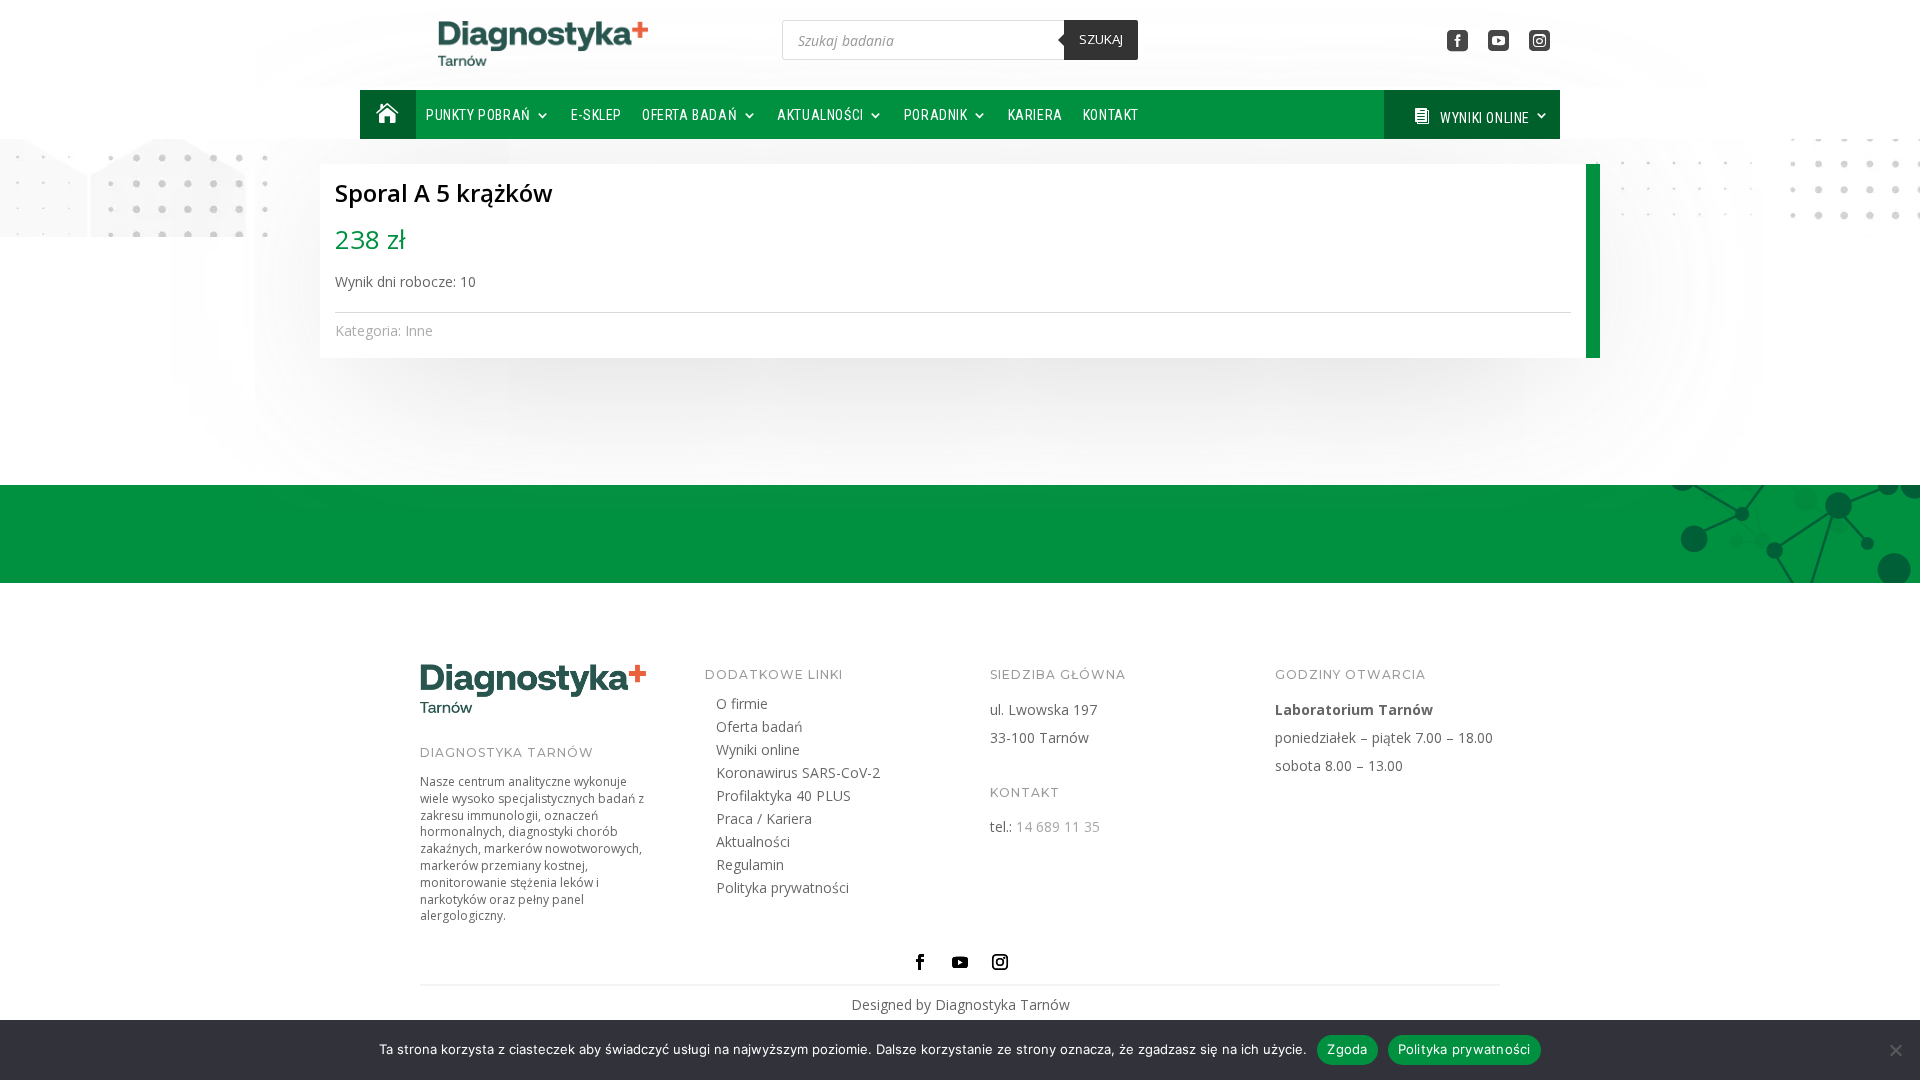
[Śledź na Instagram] (1000, 962)
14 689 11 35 (1058, 826)
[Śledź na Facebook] (920, 962)
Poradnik (936, 115)
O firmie (742, 706)
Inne (419, 330)
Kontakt (1111, 115)
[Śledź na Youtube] (960, 962)
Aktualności (820, 115)
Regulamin (750, 867)
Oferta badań (689, 115)
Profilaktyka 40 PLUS (783, 798)
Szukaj (1101, 39)
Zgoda (1347, 1049)
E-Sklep (596, 115)
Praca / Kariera (764, 821)
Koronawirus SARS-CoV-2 (798, 775)
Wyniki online (1485, 118)
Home (385, 114)
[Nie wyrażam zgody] (1895, 1050)
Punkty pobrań (478, 115)
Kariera (1035, 115)
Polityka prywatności (782, 890)
